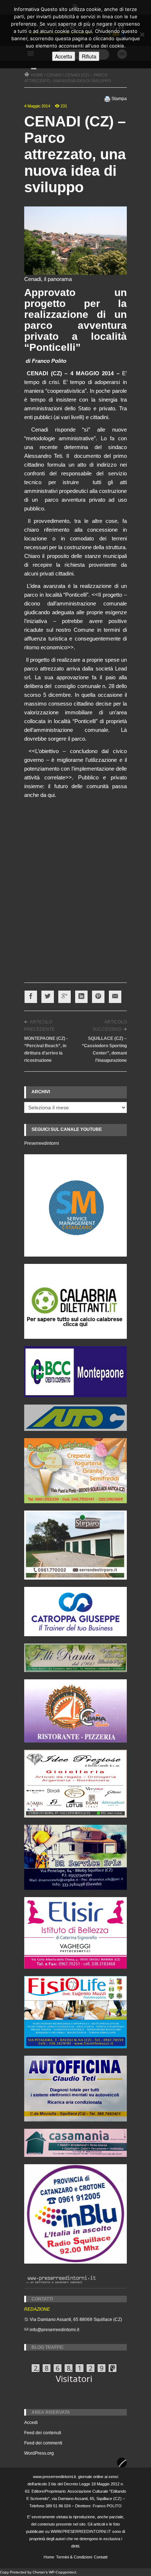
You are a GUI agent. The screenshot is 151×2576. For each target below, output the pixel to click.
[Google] (65, 997)
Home (49, 2557)
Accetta (64, 56)
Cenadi (54, 75)
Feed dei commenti (43, 2443)
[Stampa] (107, 99)
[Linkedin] (81, 997)
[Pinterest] (98, 997)
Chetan (39, 2572)
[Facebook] (31, 997)
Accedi (31, 2423)
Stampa (119, 99)
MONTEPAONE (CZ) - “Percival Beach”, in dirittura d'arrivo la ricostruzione (46, 1049)
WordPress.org (39, 2453)
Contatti (101, 2557)
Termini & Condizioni (74, 2557)
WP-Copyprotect (62, 2572)
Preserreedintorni (42, 1143)
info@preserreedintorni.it (54, 2330)
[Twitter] (48, 997)
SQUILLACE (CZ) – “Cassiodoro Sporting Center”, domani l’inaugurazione (104, 1049)
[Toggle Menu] (34, 68)
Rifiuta (89, 56)
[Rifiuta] (142, 34)
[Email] (115, 997)
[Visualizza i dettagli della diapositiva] (75, 1301)
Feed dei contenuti (43, 2433)
